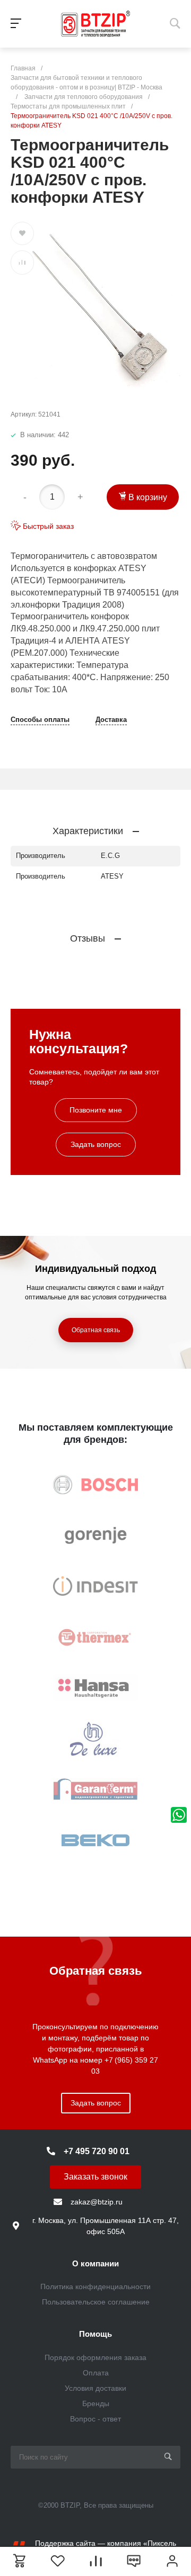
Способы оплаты (40, 720)
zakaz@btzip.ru (97, 2202)
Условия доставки (95, 2388)
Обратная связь (96, 1330)
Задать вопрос (96, 1144)
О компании (95, 2263)
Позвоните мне (96, 1110)
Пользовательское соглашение (96, 2302)
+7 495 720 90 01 (97, 2151)
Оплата (96, 2373)
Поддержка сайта (65, 2543)
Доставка (111, 720)
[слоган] (95, 24)
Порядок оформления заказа (95, 2357)
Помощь (95, 2334)
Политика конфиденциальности (95, 2286)
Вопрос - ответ (95, 2419)
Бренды (96, 2403)
